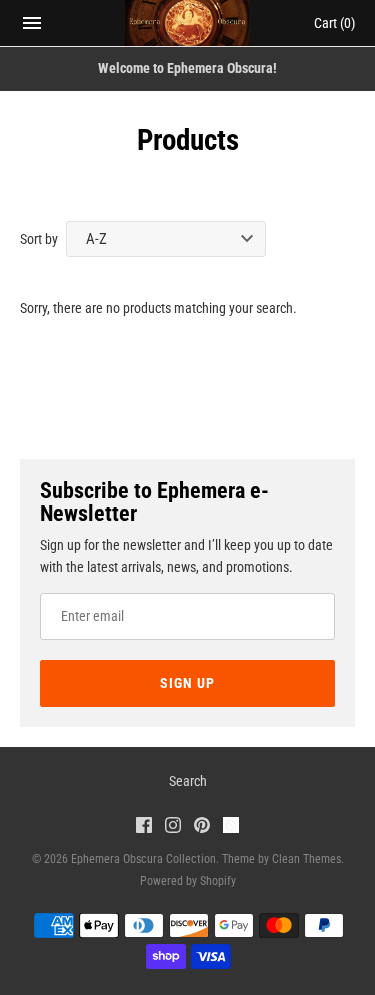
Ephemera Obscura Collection (143, 859)
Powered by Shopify (188, 881)
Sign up (187, 683)
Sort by (39, 239)
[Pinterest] (202, 827)
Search (188, 781)
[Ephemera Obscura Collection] (187, 23)
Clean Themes (306, 859)
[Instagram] (173, 827)
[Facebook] (144, 827)
